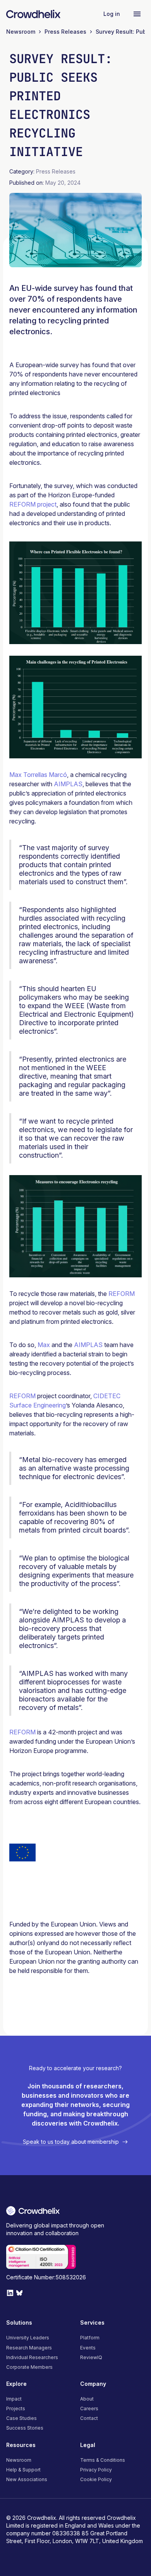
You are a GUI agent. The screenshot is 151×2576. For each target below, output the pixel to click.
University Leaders (28, 2338)
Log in (112, 14)
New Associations (27, 2479)
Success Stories (25, 2428)
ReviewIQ (91, 2357)
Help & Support (23, 2470)
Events (88, 2348)
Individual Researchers (32, 2357)
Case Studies (21, 2418)
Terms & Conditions (103, 2460)
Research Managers (29, 2348)
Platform (90, 2338)
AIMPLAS (68, 784)
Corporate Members (29, 2367)
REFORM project (33, 504)
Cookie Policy (96, 2479)
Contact (89, 2418)
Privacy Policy (96, 2470)
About (87, 2399)
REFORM (122, 1294)
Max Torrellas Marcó (38, 775)
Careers (89, 2408)
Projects (16, 2408)
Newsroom (19, 2460)
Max (44, 1345)
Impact (14, 2399)
